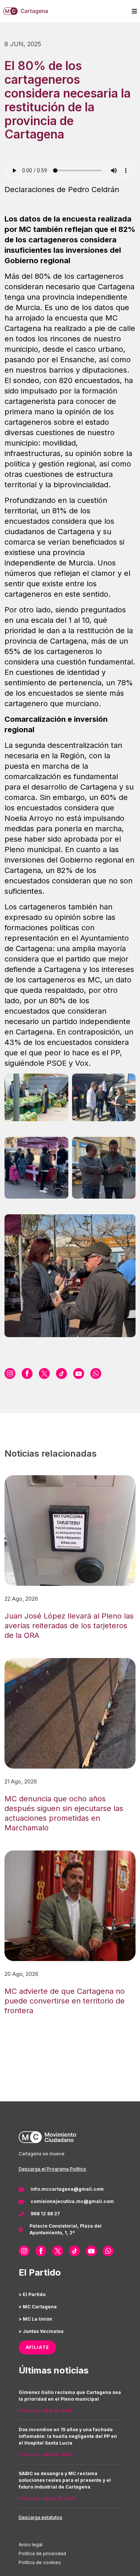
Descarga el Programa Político (52, 2169)
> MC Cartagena (38, 2307)
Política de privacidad (42, 2553)
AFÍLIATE (38, 2347)
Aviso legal (31, 2545)
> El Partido (32, 2294)
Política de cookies (40, 2562)
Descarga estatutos (41, 2517)
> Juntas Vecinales (41, 2331)
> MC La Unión (35, 2319)
